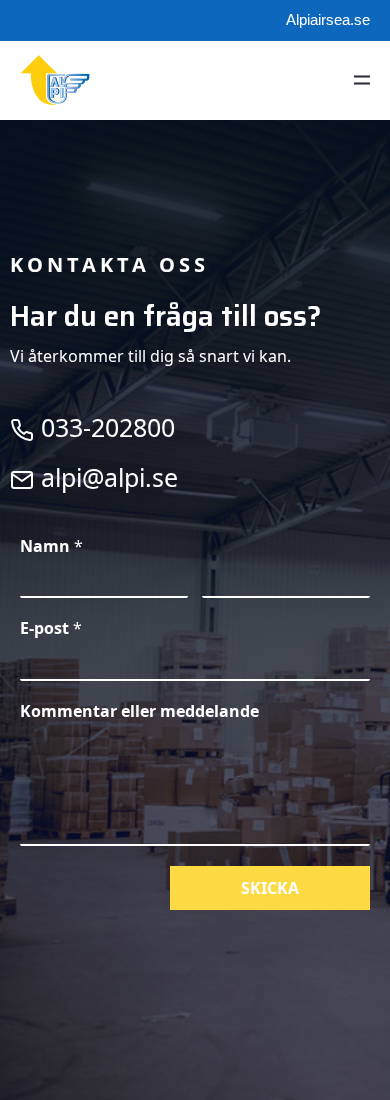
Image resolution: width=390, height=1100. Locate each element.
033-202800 (104, 427)
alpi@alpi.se (106, 477)
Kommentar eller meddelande (139, 711)
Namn (51, 546)
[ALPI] (55, 80)
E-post (51, 628)
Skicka (270, 888)
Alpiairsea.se (328, 19)
